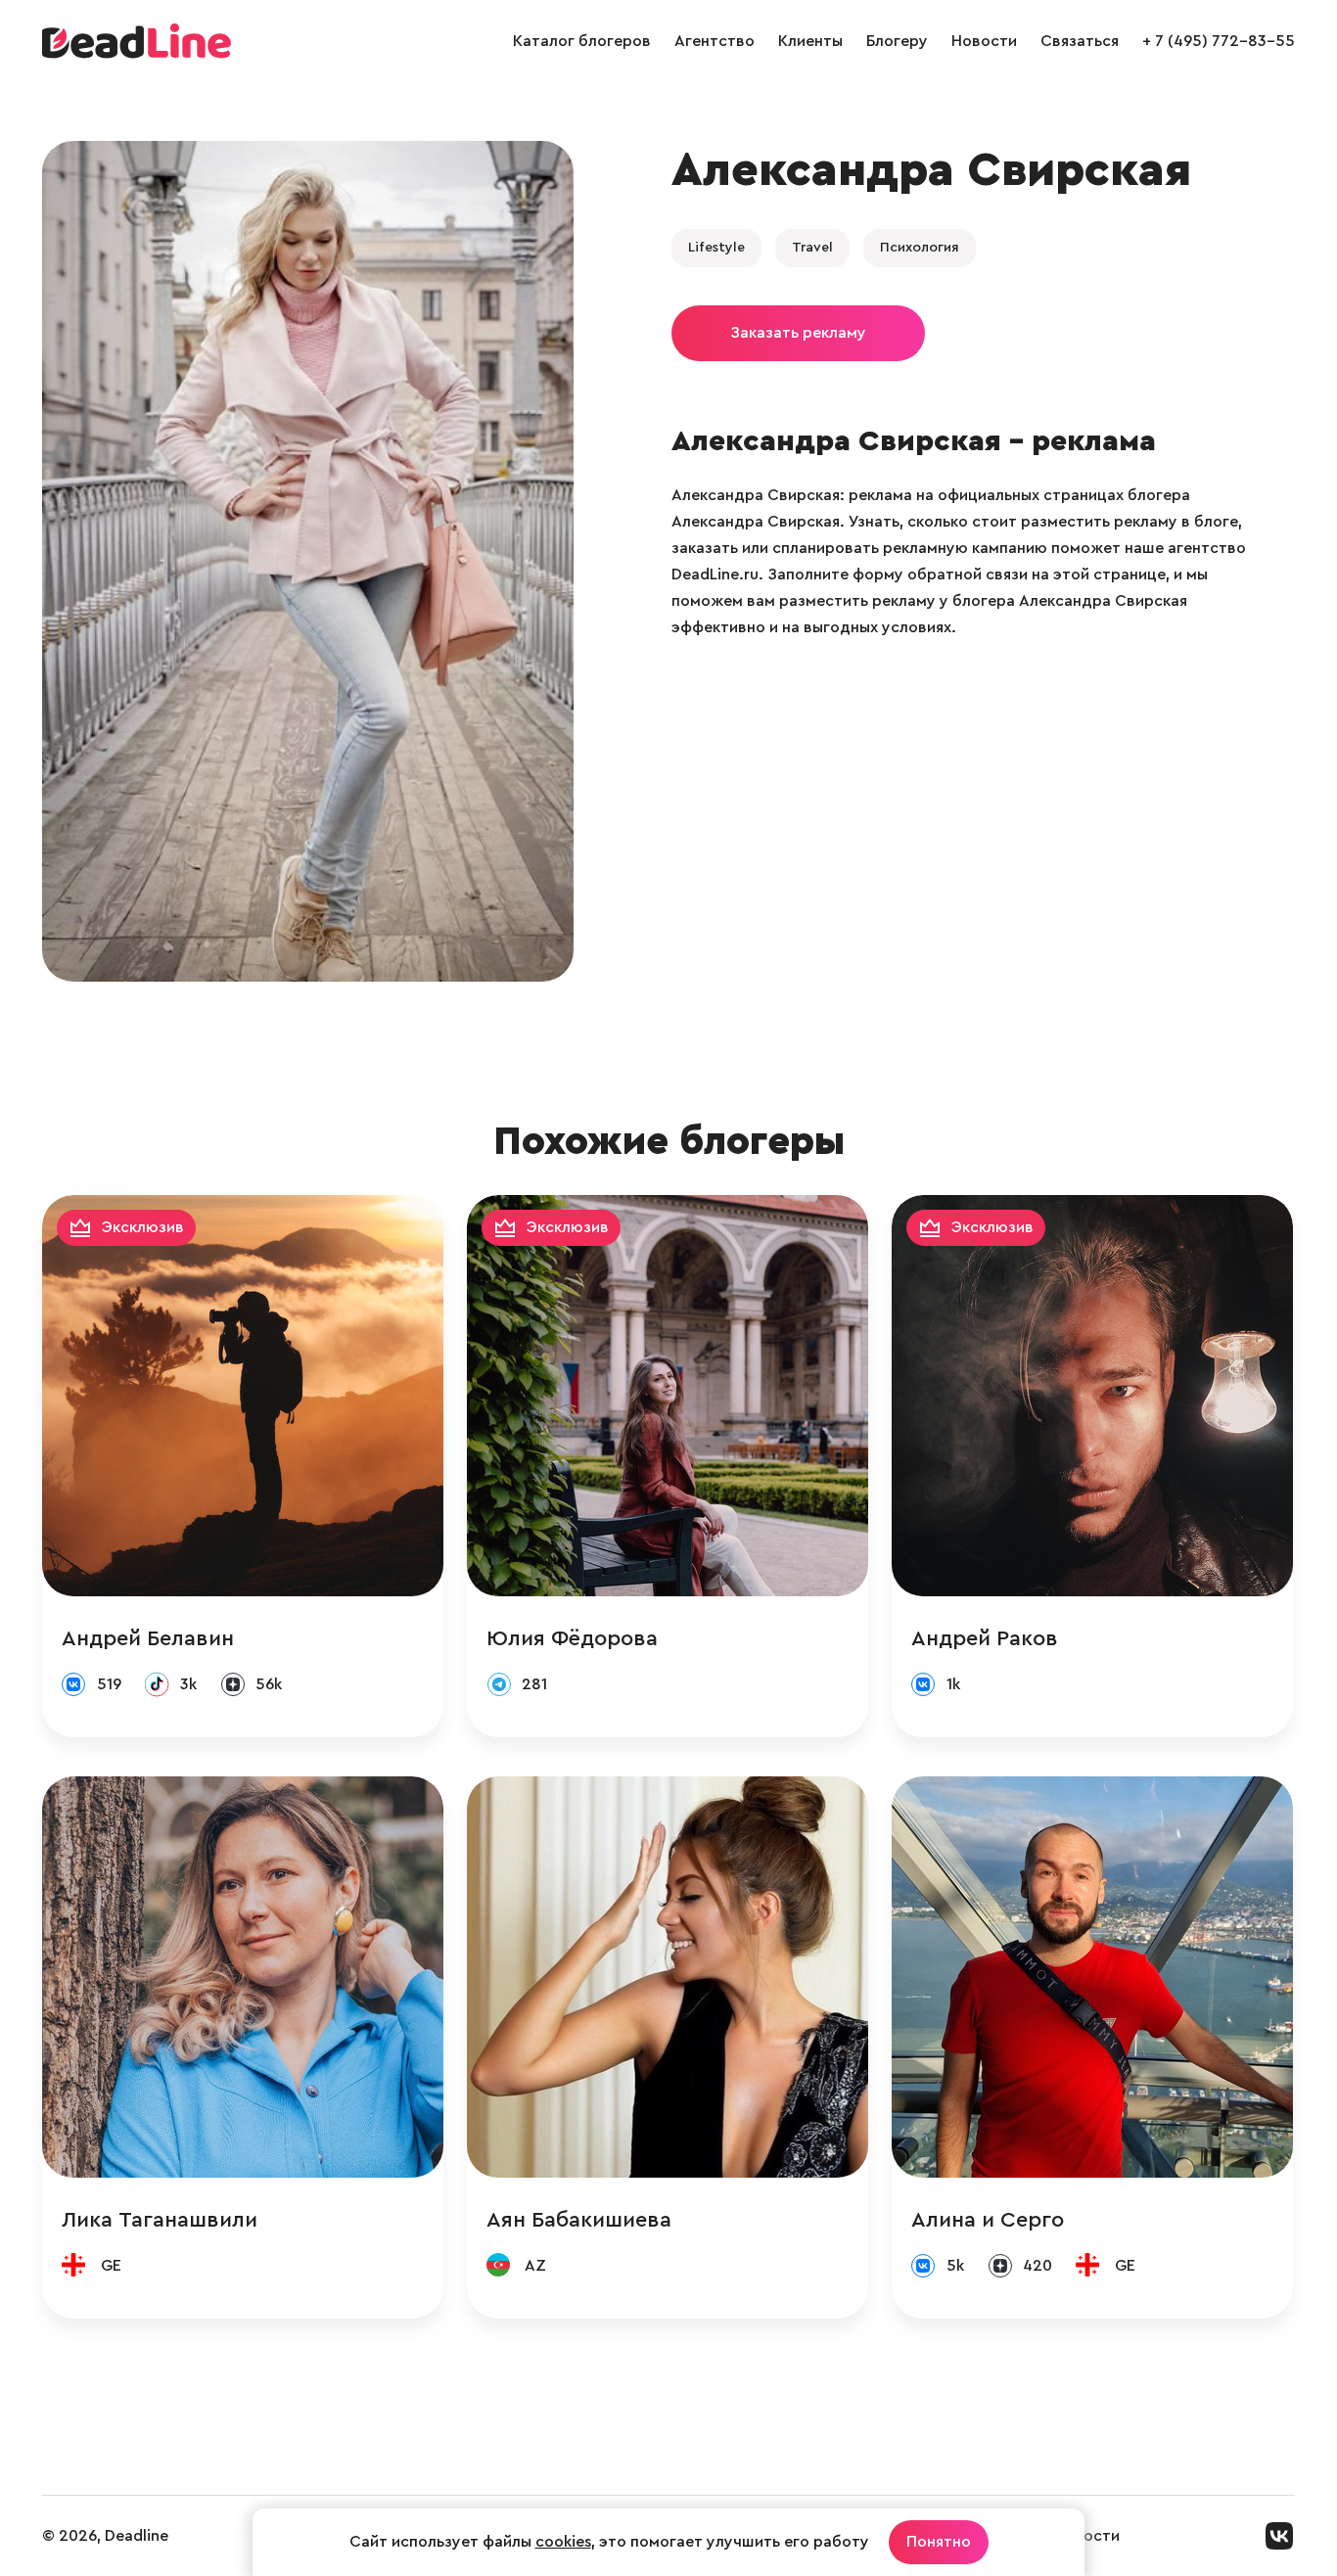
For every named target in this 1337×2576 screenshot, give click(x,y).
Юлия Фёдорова (572, 1638)
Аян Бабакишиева (579, 2220)
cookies (563, 2542)
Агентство (715, 41)
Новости (984, 41)
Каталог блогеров (582, 41)
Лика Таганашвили (160, 2220)
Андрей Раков (985, 1638)
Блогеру (897, 41)
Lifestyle (716, 248)
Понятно (939, 2542)
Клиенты (810, 41)
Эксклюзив (143, 1227)
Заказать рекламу (798, 333)
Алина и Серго (988, 2220)
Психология (920, 248)
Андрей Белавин (148, 1638)
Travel (812, 248)
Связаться (1080, 41)
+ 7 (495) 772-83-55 (1219, 41)
